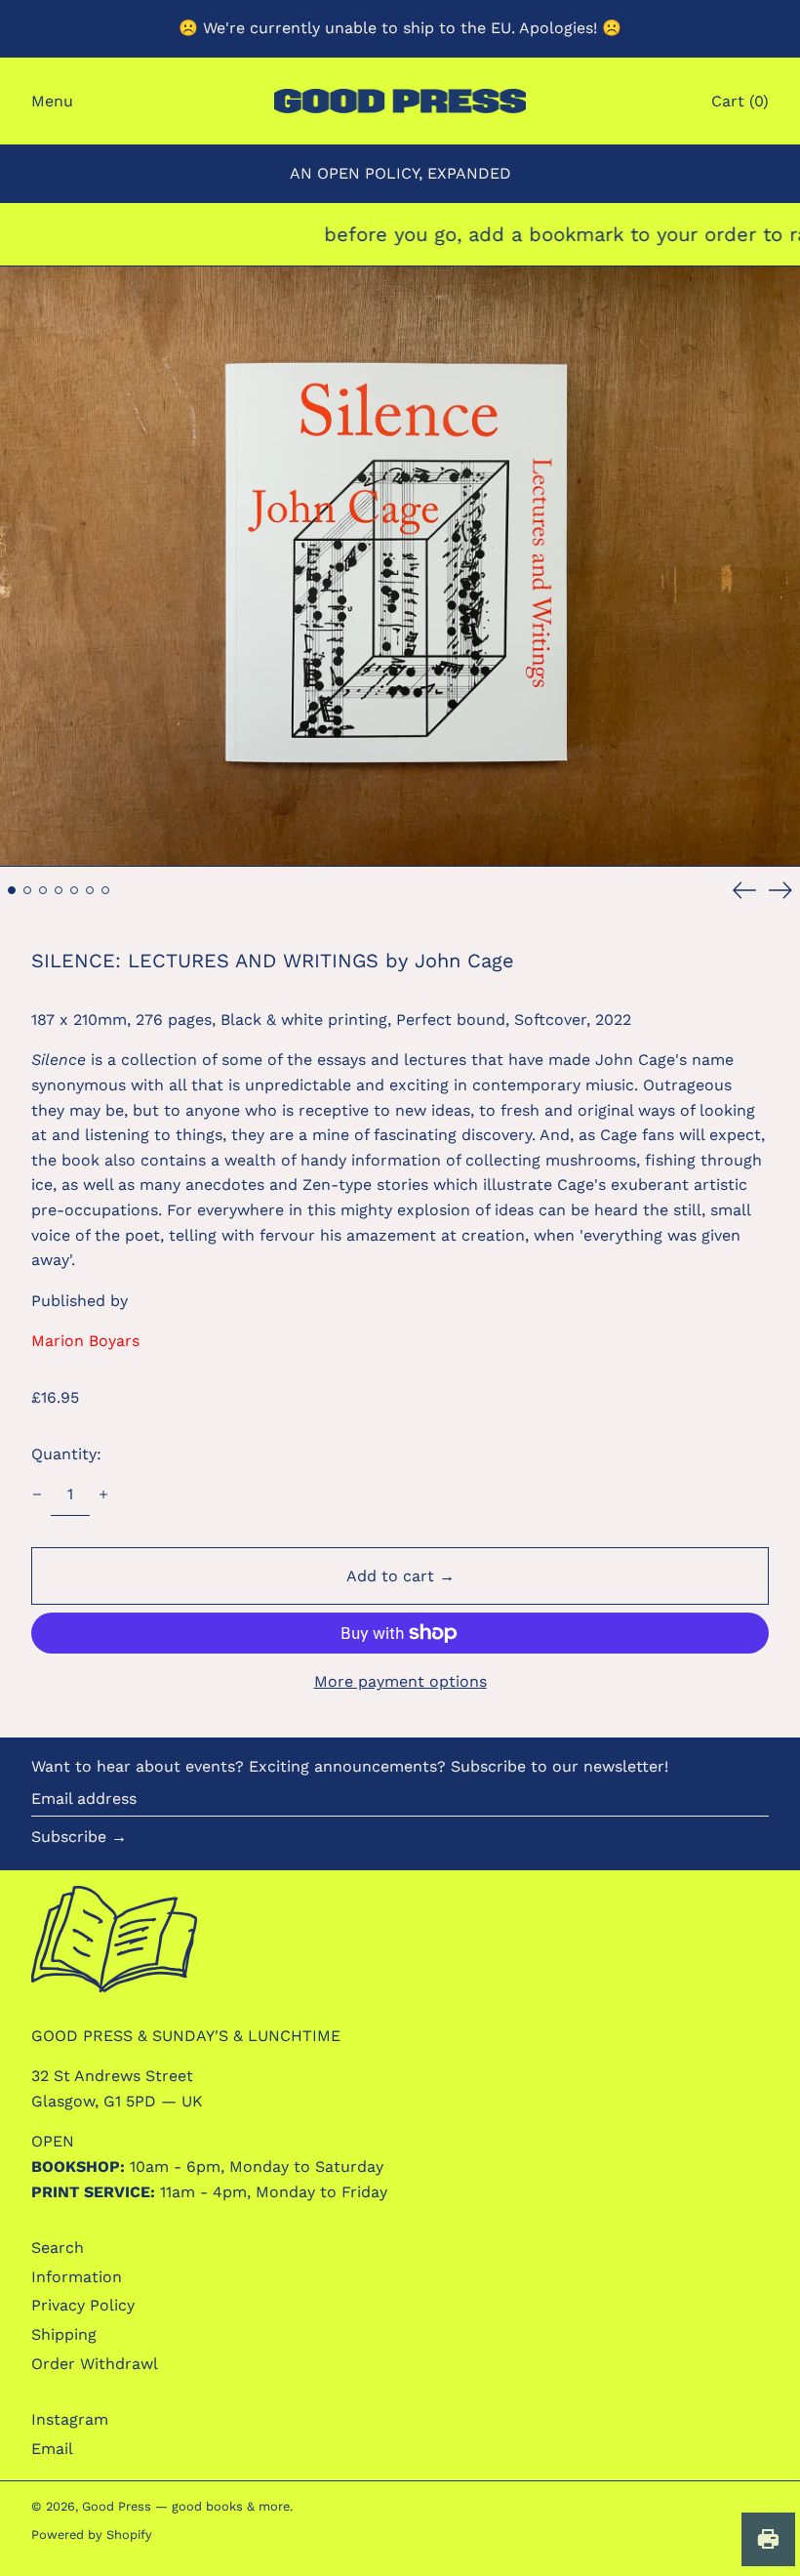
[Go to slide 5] (74, 890)
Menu (52, 101)
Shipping (64, 2334)
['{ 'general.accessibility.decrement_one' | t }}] (37, 1494)
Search (58, 2248)
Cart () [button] (740, 101)
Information (77, 2277)
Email (52, 2449)
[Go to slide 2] (27, 890)
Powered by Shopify (92, 2535)
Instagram (70, 2419)
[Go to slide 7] (105, 890)
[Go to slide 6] (90, 890)
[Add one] (103, 1494)
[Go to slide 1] (12, 890)
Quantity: (66, 1454)
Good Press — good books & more (186, 2506)
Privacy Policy (83, 2305)
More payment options (400, 1681)
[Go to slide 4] (59, 890)
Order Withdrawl (95, 2364)
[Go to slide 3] (43, 890)
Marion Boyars (85, 1341)
